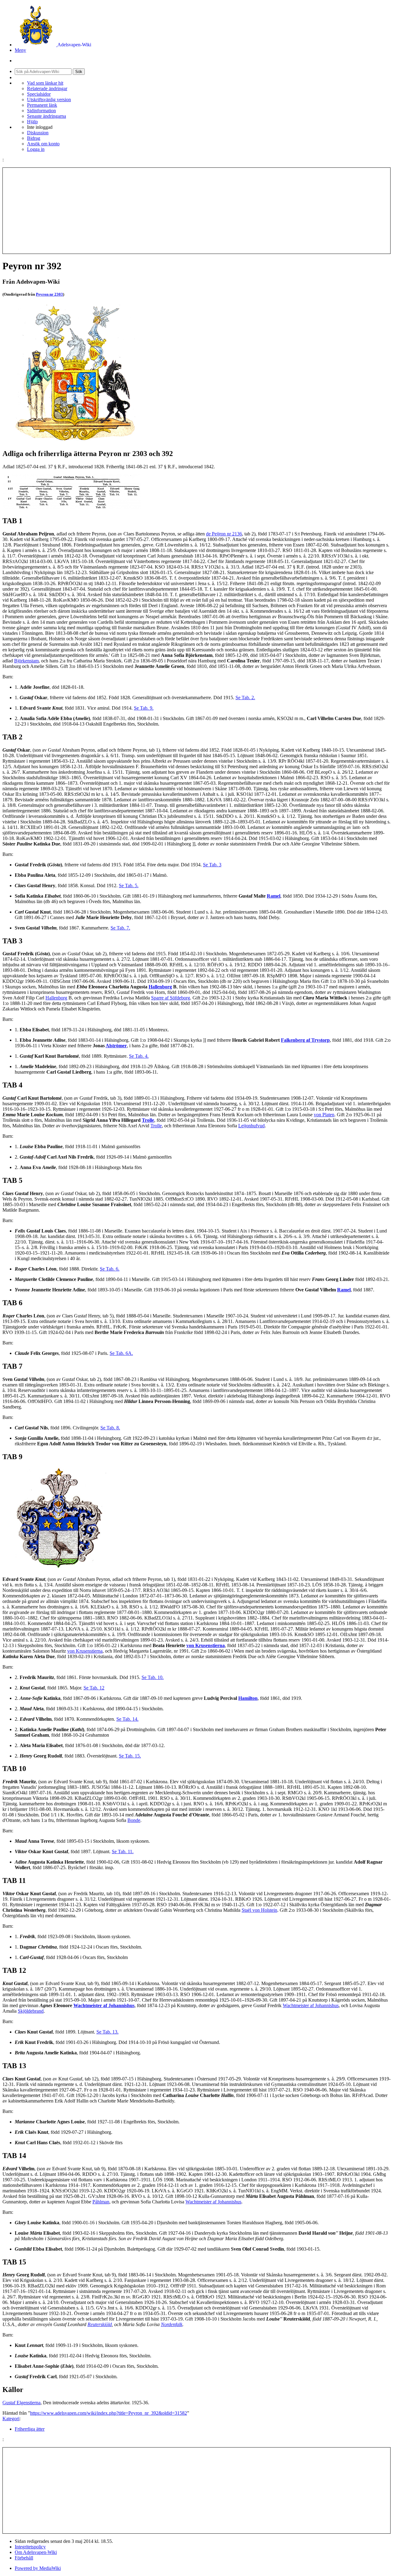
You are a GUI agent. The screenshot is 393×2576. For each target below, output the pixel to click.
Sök (79, 72)
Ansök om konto (43, 144)
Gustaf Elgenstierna (21, 2403)
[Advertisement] (196, 211)
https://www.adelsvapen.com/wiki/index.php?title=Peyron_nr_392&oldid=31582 (109, 2413)
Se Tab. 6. (110, 1269)
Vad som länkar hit (45, 83)
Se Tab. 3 (212, 865)
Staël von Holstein (259, 1910)
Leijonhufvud (251, 1126)
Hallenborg (160, 987)
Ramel (274, 896)
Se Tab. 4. (139, 1056)
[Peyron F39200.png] (72, 508)
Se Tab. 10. (153, 1677)
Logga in (36, 149)
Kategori (11, 2419)
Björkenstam (26, 661)
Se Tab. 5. (129, 885)
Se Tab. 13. (107, 2032)
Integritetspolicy (30, 2547)
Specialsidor (39, 94)
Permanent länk (42, 105)
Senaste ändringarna (47, 116)
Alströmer (116, 1046)
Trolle (148, 1120)
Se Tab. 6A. (121, 1353)
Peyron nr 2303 (49, 294)
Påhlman (101, 2202)
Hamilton (248, 1698)
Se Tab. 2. (245, 698)
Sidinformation (41, 111)
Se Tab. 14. (127, 1719)
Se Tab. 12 (94, 1688)
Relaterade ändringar (47, 88)
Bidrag (34, 138)
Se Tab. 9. (144, 708)
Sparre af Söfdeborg (171, 998)
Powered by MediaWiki (38, 2568)
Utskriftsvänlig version (49, 100)
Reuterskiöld (100, 2324)
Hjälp (32, 122)
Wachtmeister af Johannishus (104, 2005)
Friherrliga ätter (30, 2429)
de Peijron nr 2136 (224, 534)
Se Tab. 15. (130, 1756)
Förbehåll (24, 2558)
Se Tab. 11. (123, 1851)
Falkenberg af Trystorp (305, 1040)
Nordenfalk (172, 2324)
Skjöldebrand (31, 2011)
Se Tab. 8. (110, 1428)
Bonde (134, 1820)
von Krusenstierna (206, 1645)
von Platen (324, 1115)
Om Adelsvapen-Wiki (36, 2552)
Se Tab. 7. (120, 928)
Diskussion (38, 133)
